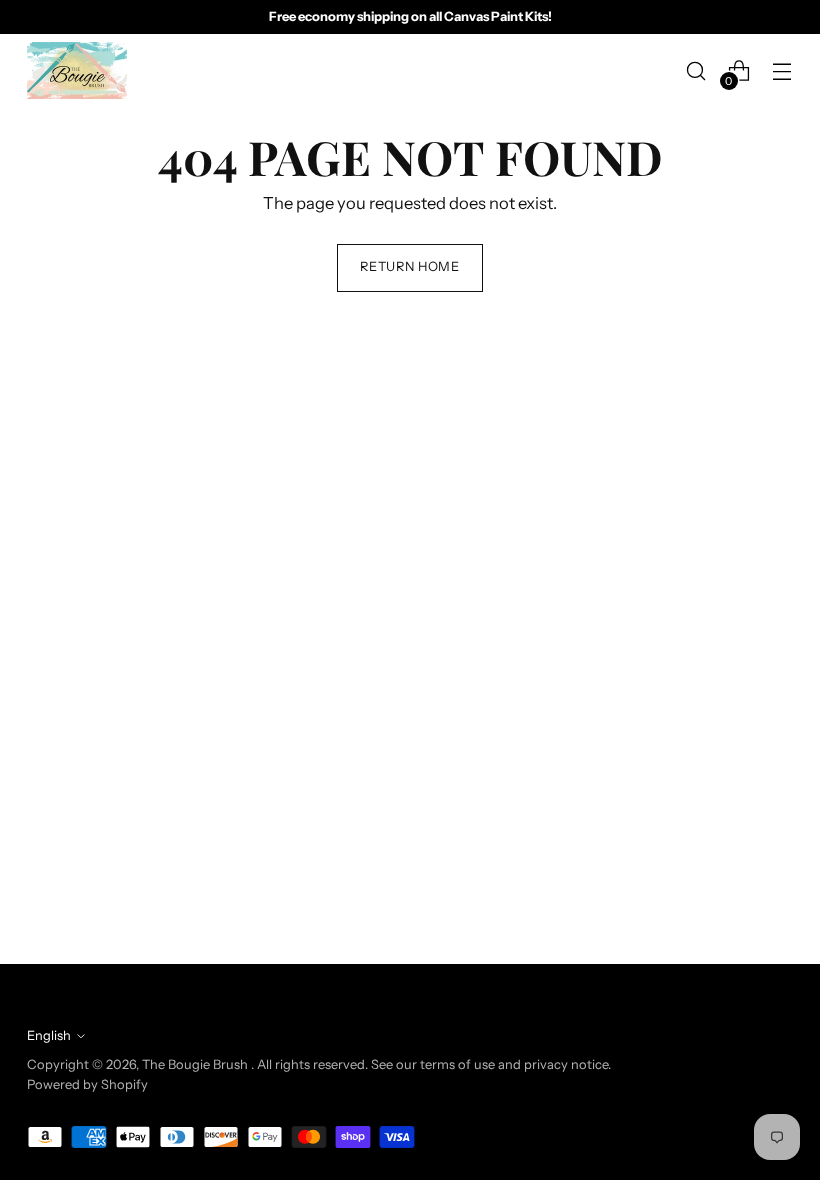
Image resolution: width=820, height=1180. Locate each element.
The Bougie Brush (196, 1064)
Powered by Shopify (87, 1084)
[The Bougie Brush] (77, 70)
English (49, 1035)
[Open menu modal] (782, 70)
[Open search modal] (696, 70)
